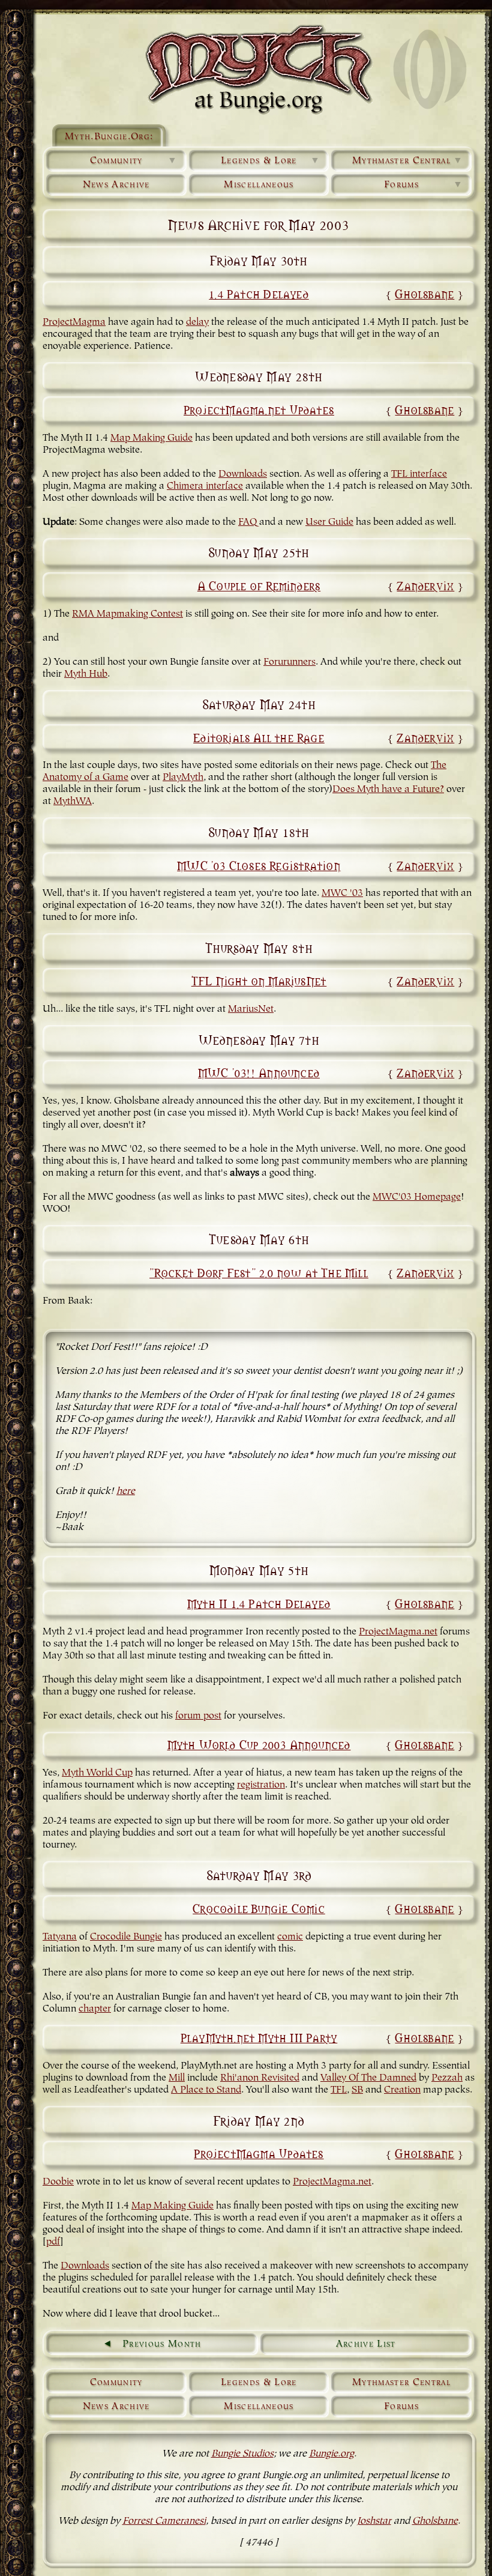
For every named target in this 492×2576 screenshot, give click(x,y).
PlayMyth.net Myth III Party (259, 2037)
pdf (53, 2242)
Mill (177, 2078)
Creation (402, 2090)
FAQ (247, 522)
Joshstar (374, 2521)
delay (197, 322)
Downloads (243, 474)
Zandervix (425, 585)
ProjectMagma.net (398, 1632)
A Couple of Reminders (259, 585)
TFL (339, 2090)
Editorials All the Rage (259, 737)
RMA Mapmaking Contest (127, 614)
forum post (198, 1716)
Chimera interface (205, 486)
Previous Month (162, 2344)
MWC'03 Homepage (417, 1197)
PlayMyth (183, 778)
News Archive (116, 185)
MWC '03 (342, 893)
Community (134, 161)
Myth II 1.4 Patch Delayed (259, 1603)
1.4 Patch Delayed (259, 293)
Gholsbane (424, 293)
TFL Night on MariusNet (259, 980)
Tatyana (60, 1937)
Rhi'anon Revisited (260, 2078)
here (126, 1492)
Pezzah (447, 2078)
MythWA (73, 802)
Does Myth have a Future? (388, 790)
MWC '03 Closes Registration (259, 865)
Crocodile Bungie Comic (259, 1908)
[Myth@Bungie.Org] (259, 69)
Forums (424, 185)
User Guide (329, 522)
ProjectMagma (74, 322)
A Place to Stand (206, 2090)
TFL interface (419, 474)
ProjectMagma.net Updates (259, 409)
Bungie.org (331, 2454)
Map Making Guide (151, 438)
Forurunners (289, 662)
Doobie (58, 2182)
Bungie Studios (242, 2454)
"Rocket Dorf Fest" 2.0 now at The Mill (259, 1272)
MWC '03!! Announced (259, 1072)
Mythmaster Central (408, 161)
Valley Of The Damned (368, 2078)
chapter (95, 2009)
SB (357, 2090)
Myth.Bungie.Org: (109, 137)
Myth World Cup (97, 1773)
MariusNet (251, 1009)
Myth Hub (86, 674)
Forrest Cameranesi (164, 2521)
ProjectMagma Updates (259, 2153)
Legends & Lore (271, 161)
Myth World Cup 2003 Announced (259, 1744)
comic (290, 1937)
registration (261, 1785)
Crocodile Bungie (126, 1937)
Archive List (366, 2344)
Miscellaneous (259, 185)
